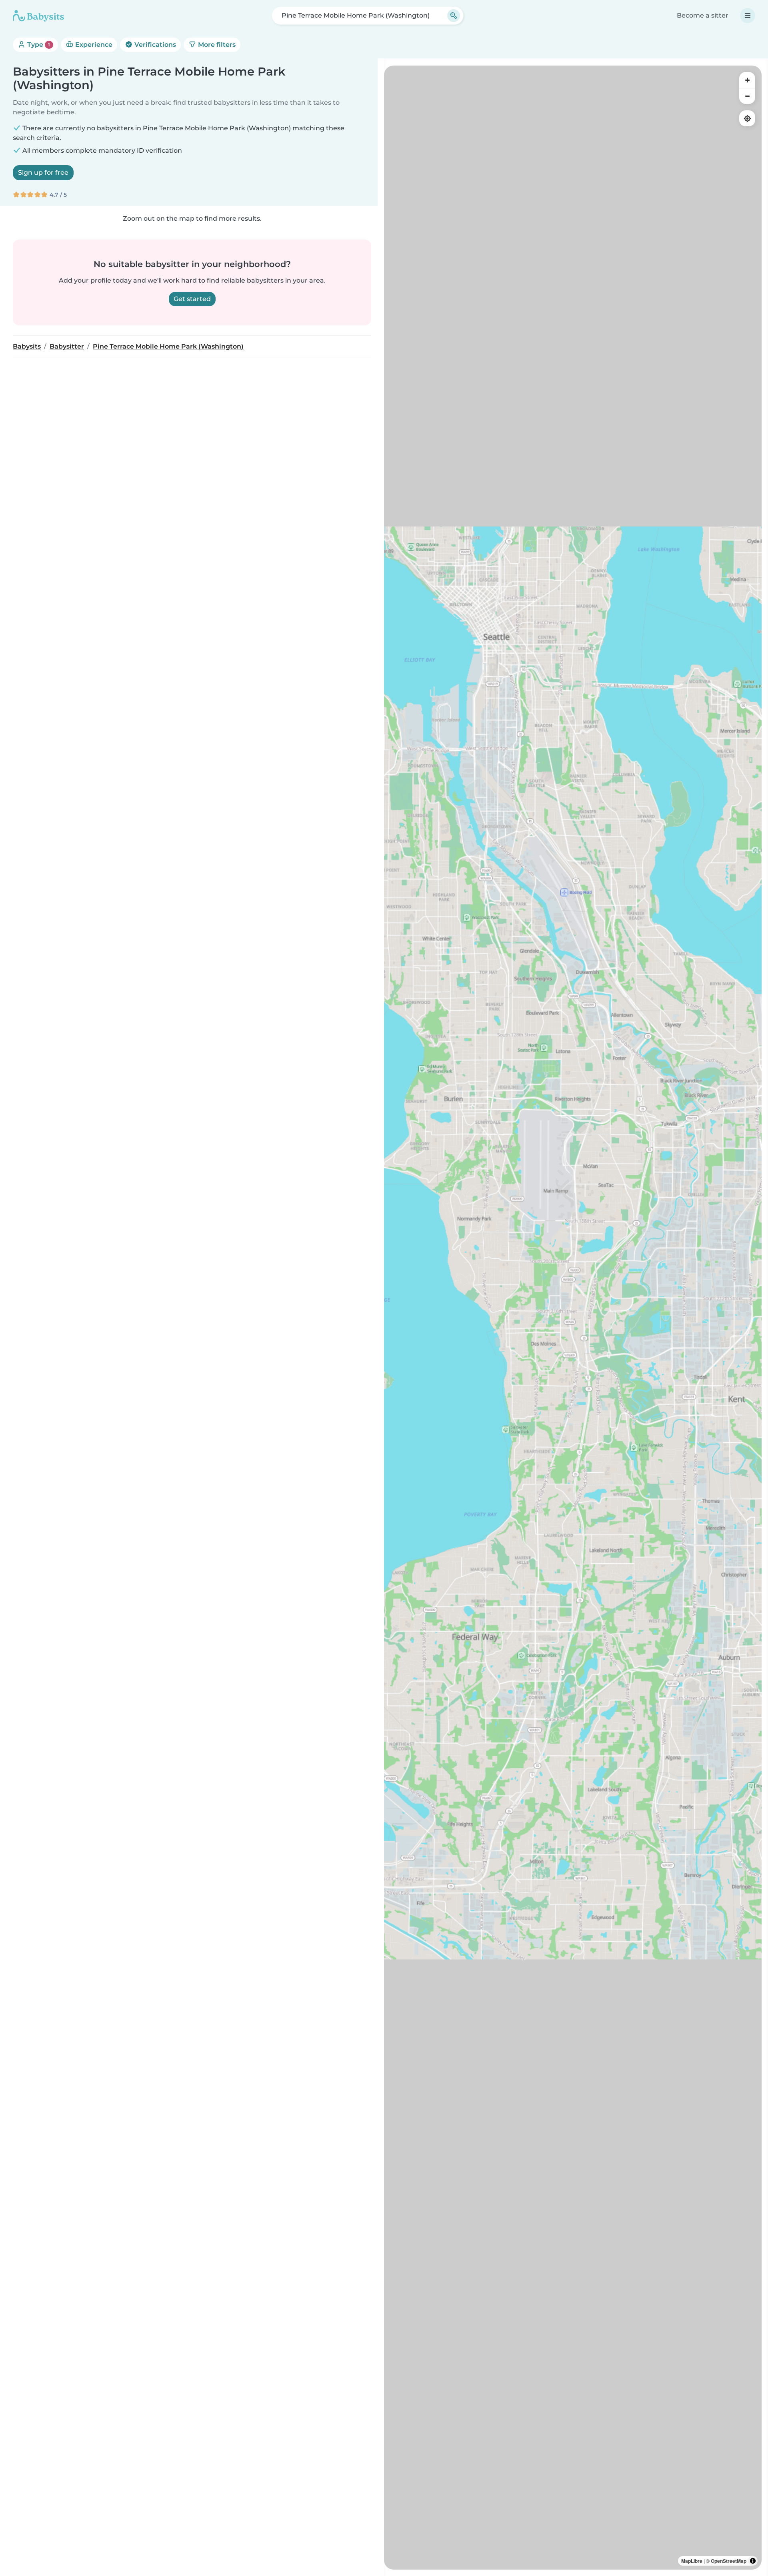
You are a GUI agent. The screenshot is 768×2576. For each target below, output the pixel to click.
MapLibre (692, 2561)
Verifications (154, 45)
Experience (93, 45)
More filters (216, 45)
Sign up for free (43, 172)
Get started (192, 299)
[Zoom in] (747, 80)
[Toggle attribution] (753, 2561)
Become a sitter (703, 15)
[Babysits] (38, 16)
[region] (573, 1318)
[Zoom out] (747, 96)
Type (38, 45)
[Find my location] (747, 118)
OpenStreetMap (729, 2561)
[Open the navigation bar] (748, 16)
